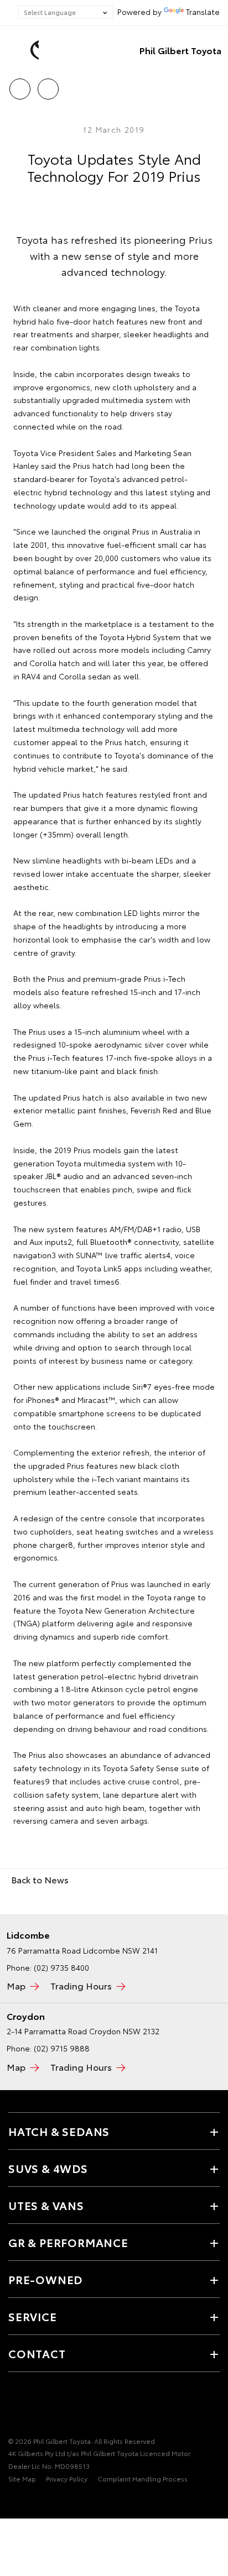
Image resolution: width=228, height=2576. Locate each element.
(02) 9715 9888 (62, 2048)
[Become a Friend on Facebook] (15, 2407)
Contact (37, 2353)
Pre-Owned (45, 2279)
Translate (203, 12)
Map (16, 1985)
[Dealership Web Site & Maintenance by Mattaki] (30, 2501)
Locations (48, 85)
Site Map (22, 2478)
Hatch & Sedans (59, 2131)
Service (33, 2316)
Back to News (40, 1879)
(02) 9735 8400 (61, 1967)
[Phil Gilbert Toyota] (25, 50)
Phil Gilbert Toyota (180, 50)
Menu (213, 85)
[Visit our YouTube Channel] (34, 2407)
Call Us (20, 85)
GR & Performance (68, 2242)
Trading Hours (81, 1985)
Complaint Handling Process (142, 2478)
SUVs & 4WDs (48, 2168)
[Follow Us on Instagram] (53, 2407)
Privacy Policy (67, 2478)
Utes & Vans (46, 2205)
